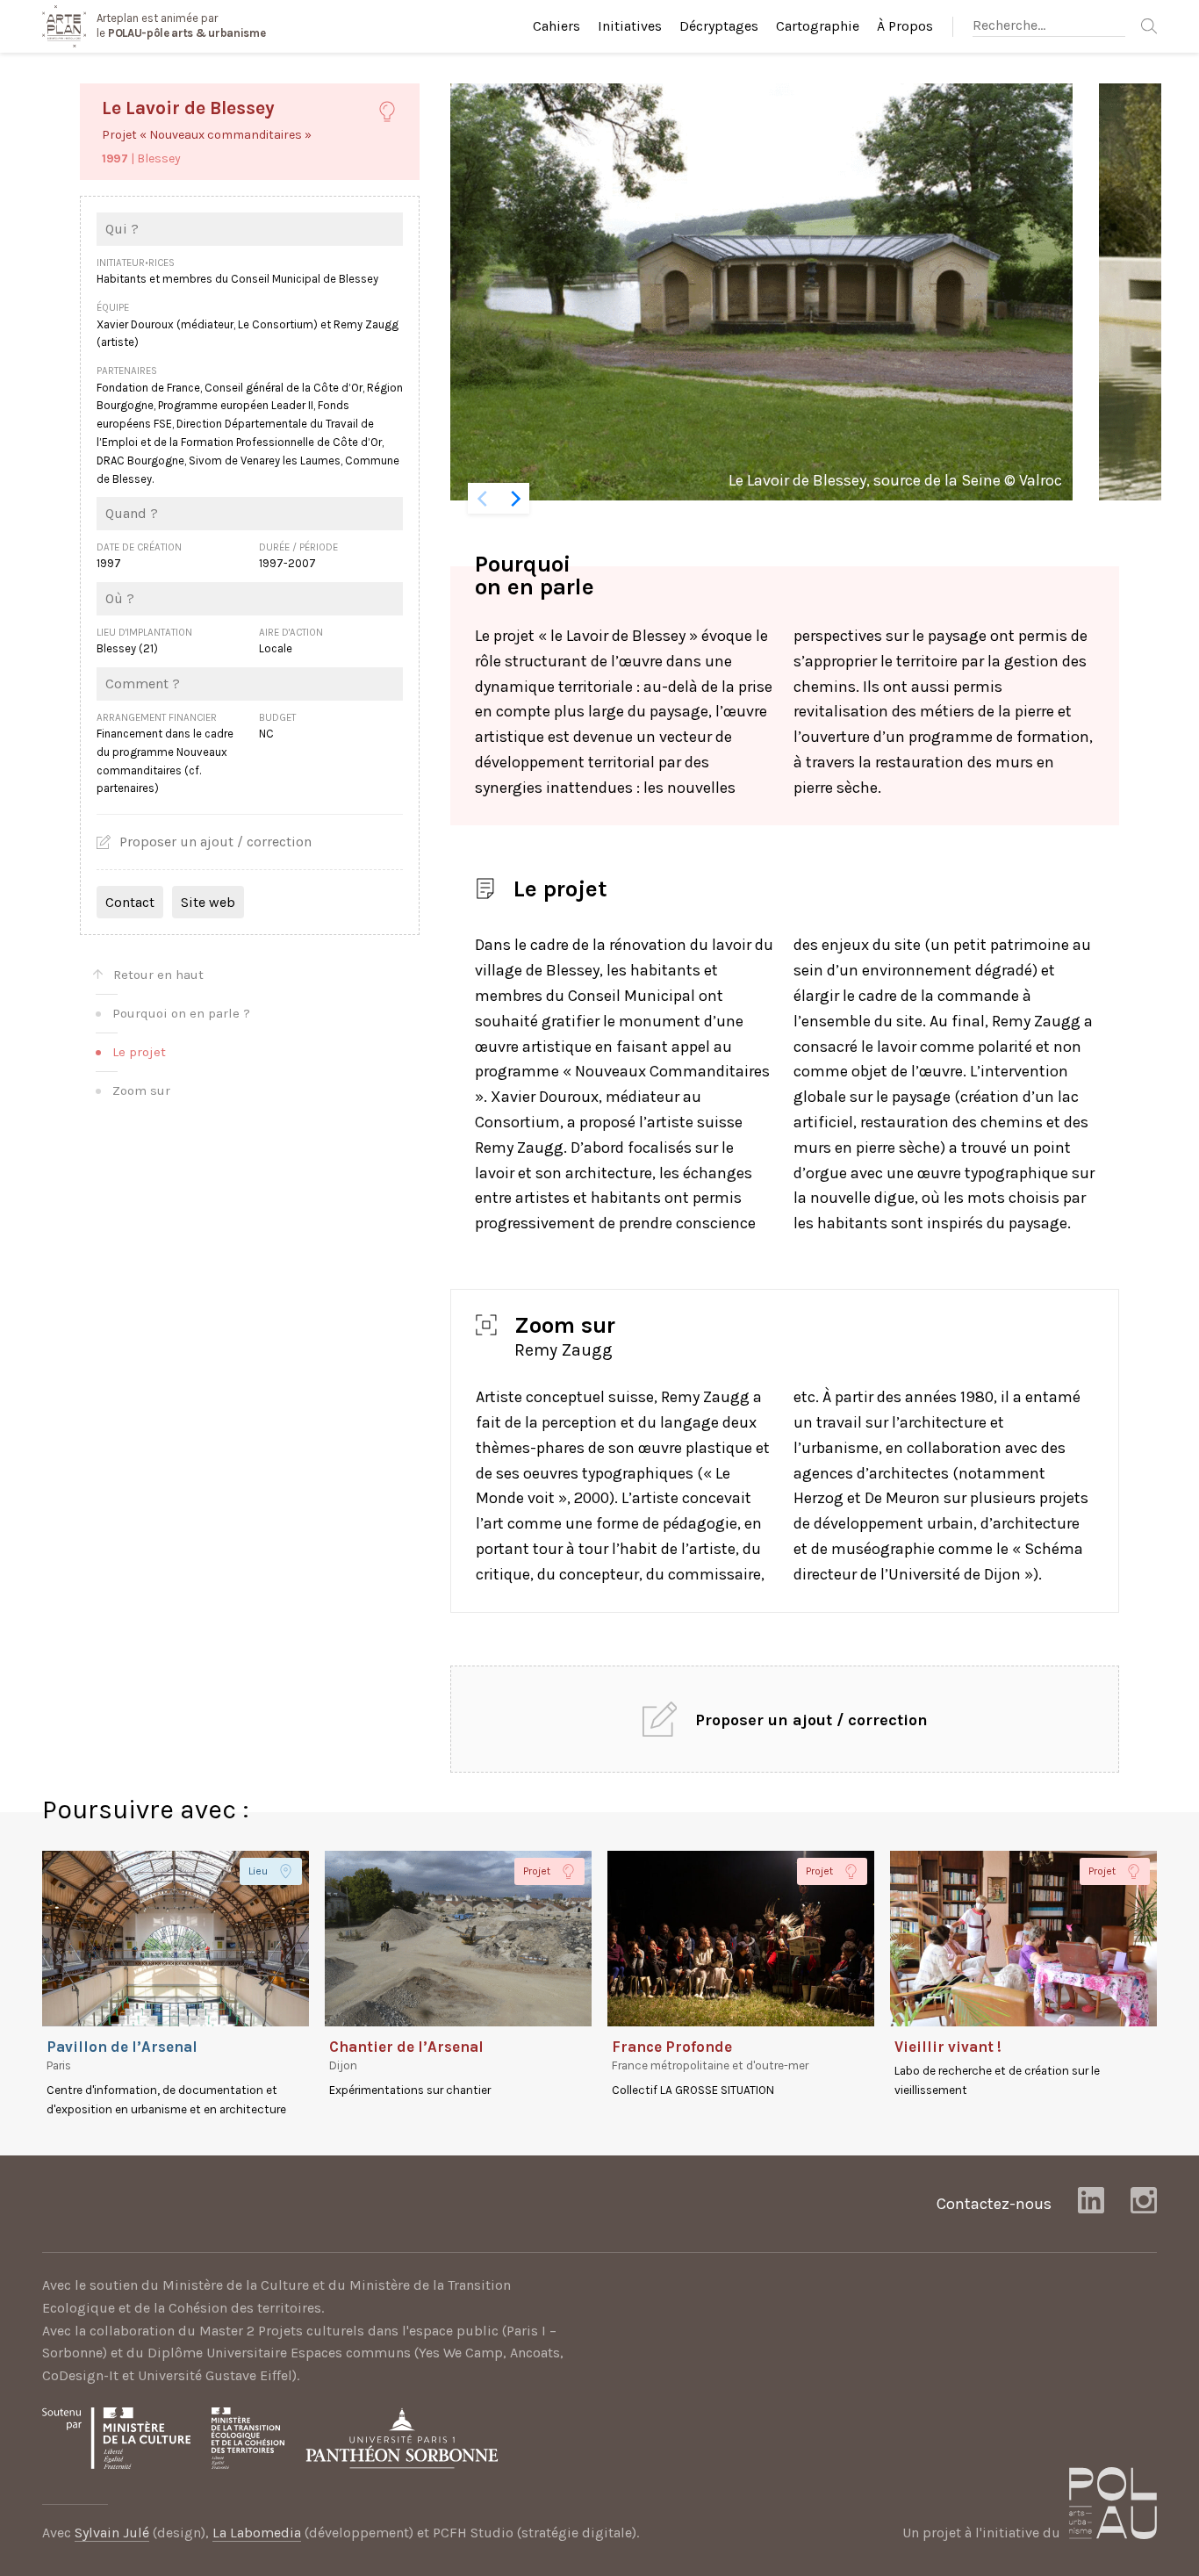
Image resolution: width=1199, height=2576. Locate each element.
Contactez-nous (994, 2204)
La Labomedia (257, 2533)
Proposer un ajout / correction (215, 842)
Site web (208, 902)
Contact (130, 902)
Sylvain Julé (112, 2533)
